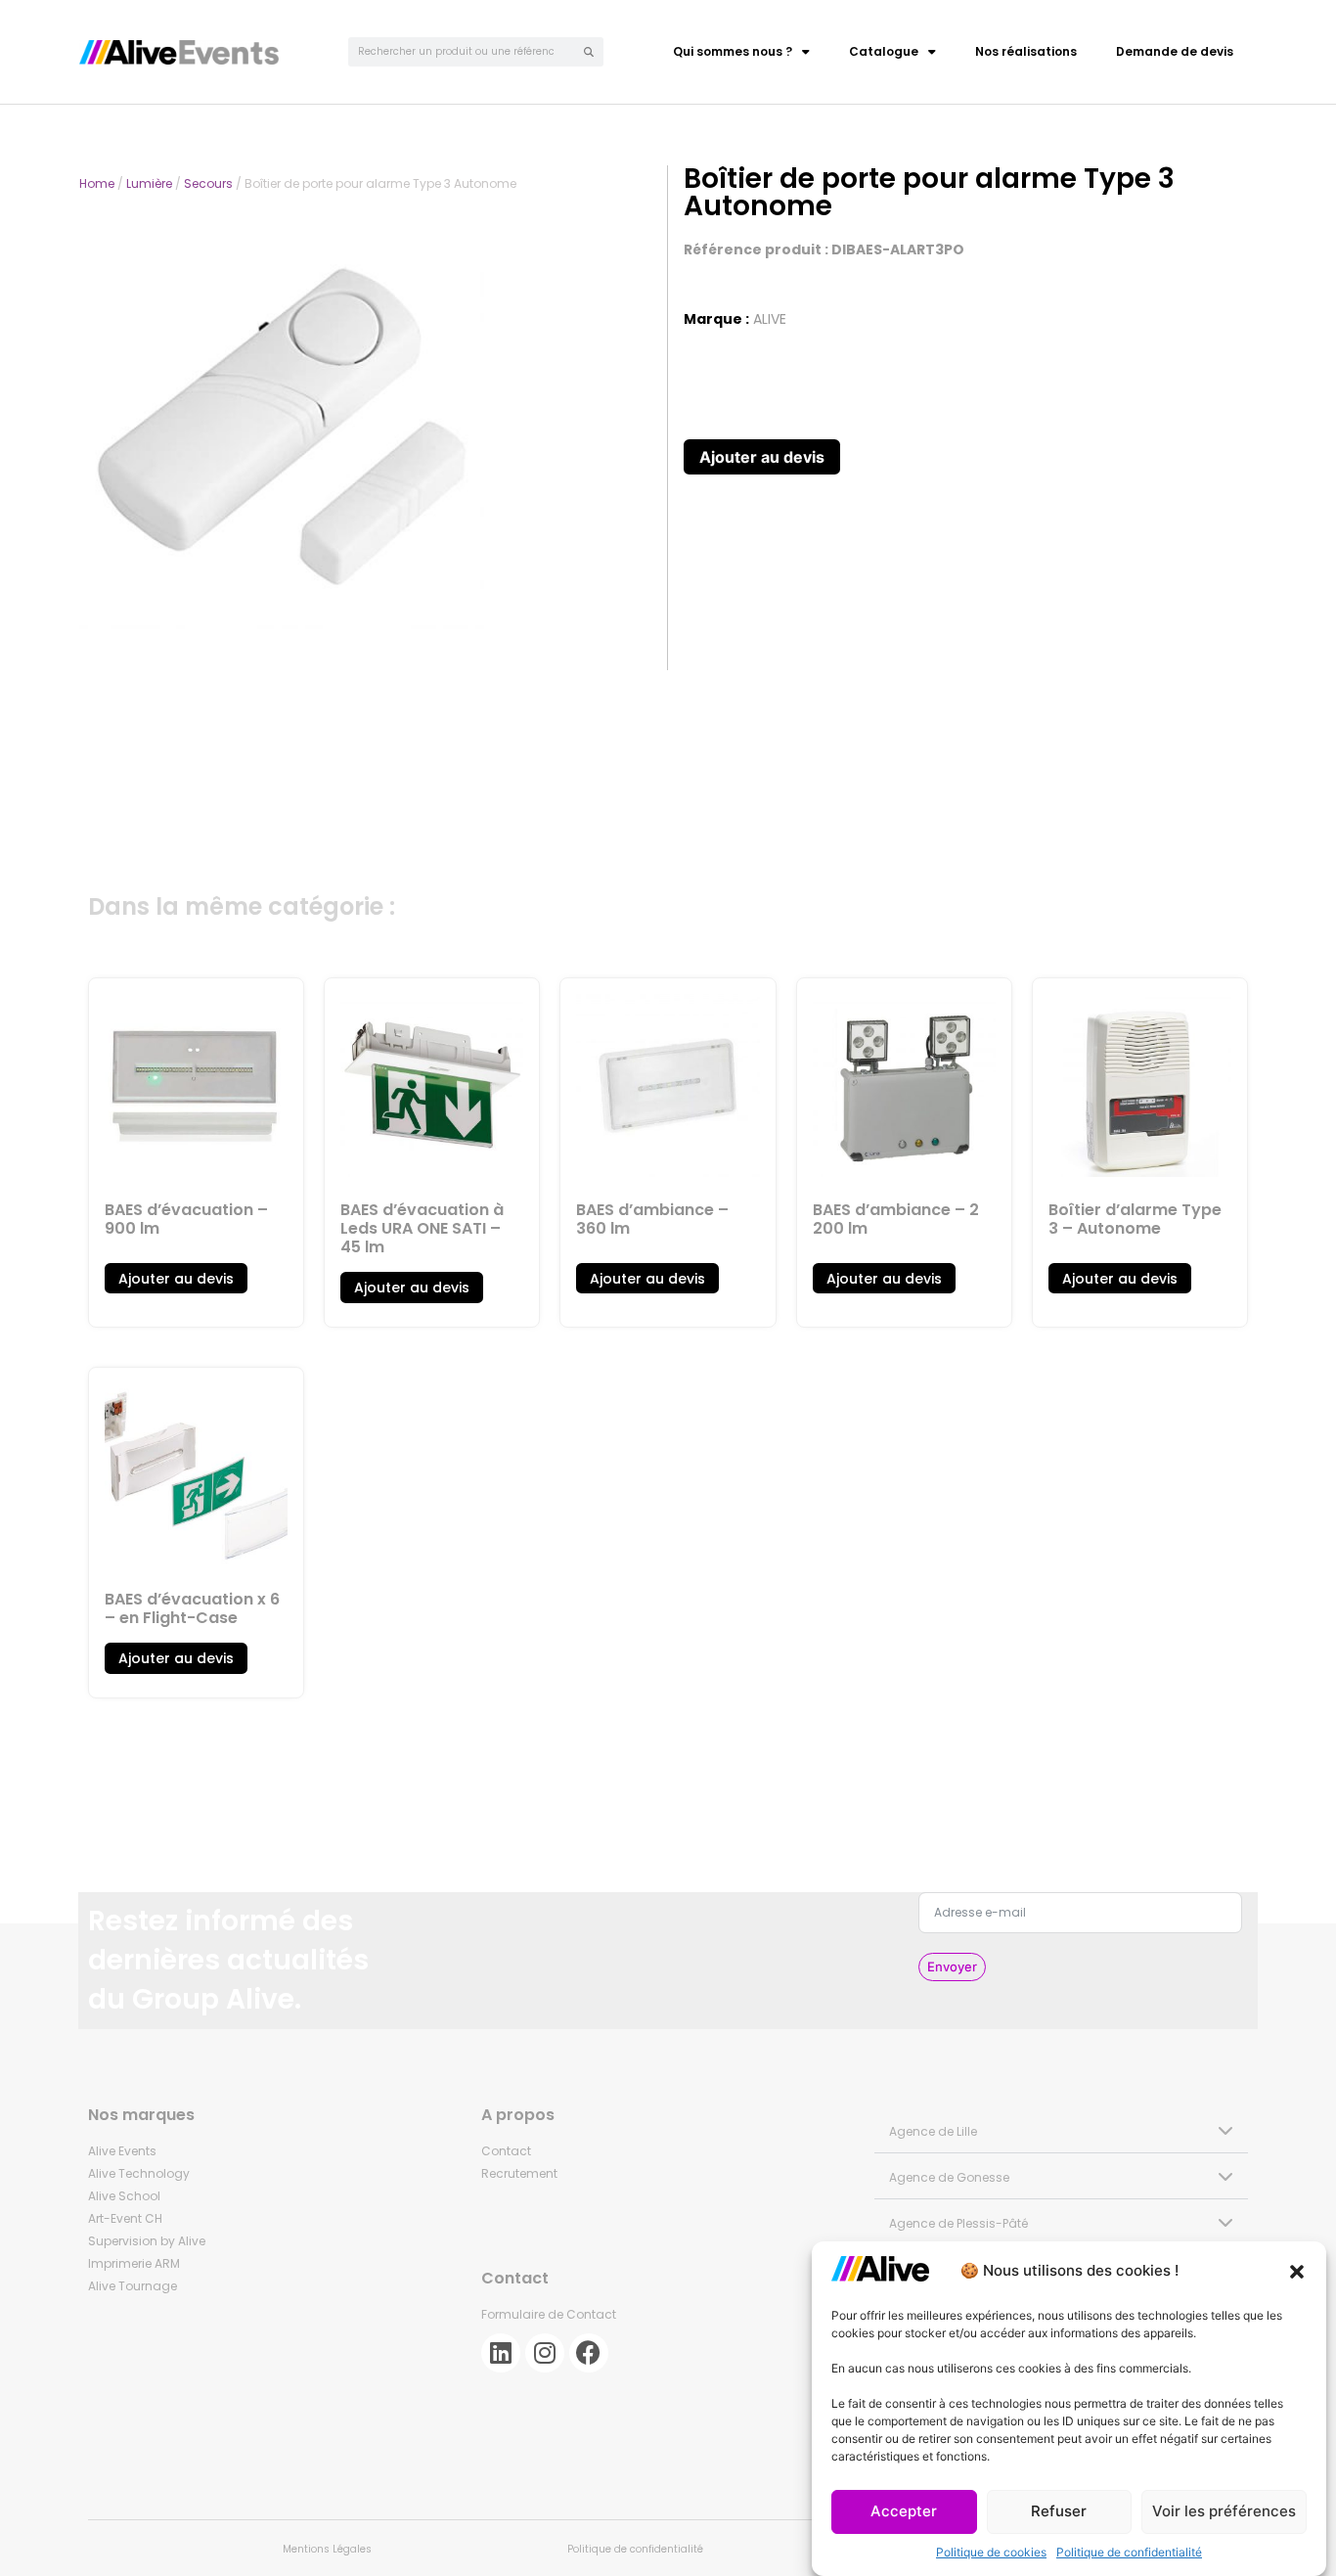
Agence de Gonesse (949, 2177)
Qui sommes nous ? (733, 51)
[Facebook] (589, 2353)
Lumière (149, 183)
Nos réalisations (1026, 51)
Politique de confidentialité (1129, 2552)
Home (97, 183)
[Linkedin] (501, 2353)
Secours (208, 183)
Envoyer (952, 1966)
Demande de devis (1175, 51)
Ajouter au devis (762, 457)
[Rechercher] (589, 52)
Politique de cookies (991, 2552)
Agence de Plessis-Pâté (958, 2223)
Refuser (1059, 2512)
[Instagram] (545, 2353)
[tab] (1061, 2130)
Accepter (904, 2512)
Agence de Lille (933, 2131)
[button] (1297, 2272)
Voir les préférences (1224, 2512)
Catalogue (884, 51)
